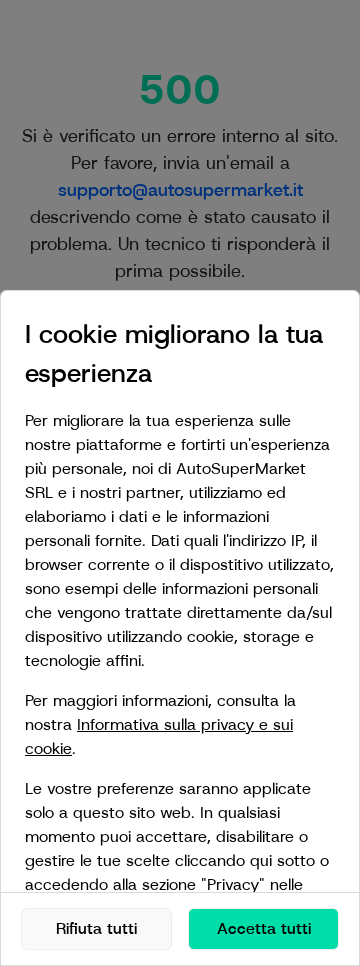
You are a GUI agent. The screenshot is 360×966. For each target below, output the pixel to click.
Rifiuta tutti (96, 928)
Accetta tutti (264, 928)
